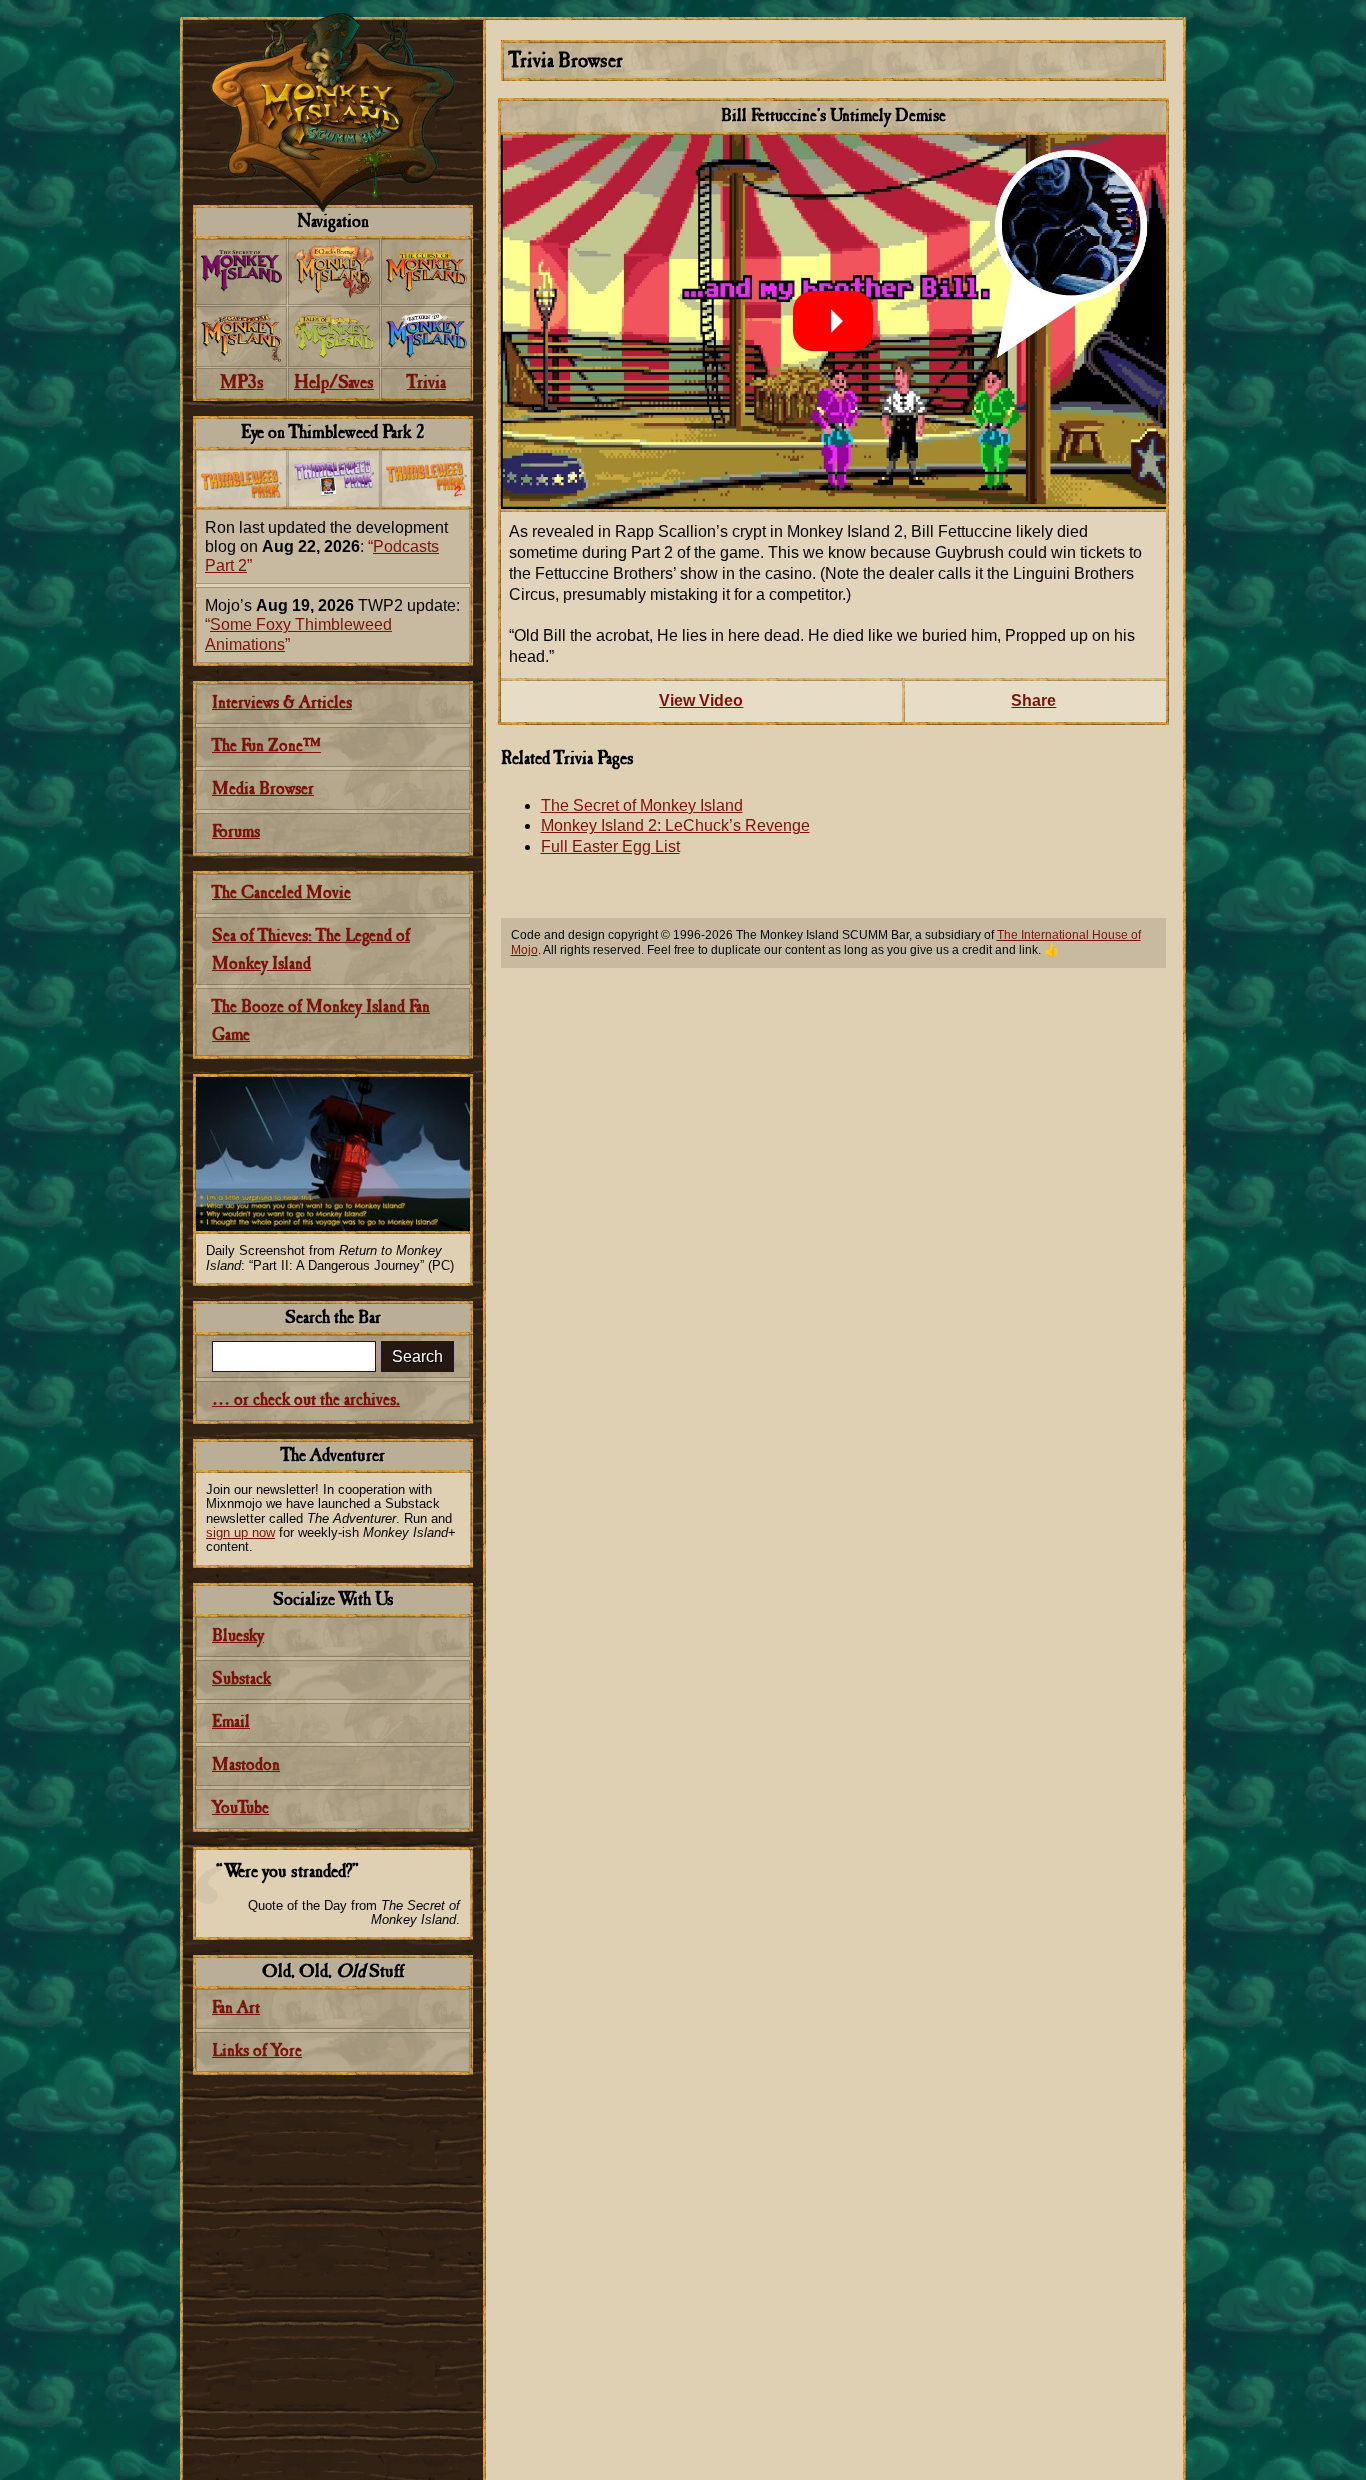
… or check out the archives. (306, 1400)
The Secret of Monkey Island (642, 805)
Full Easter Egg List (610, 846)
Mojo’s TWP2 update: (332, 624)
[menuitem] (241, 272)
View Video (701, 700)
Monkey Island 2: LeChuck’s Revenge (675, 825)
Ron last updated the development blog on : (326, 546)
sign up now (240, 1532)
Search (417, 1356)
